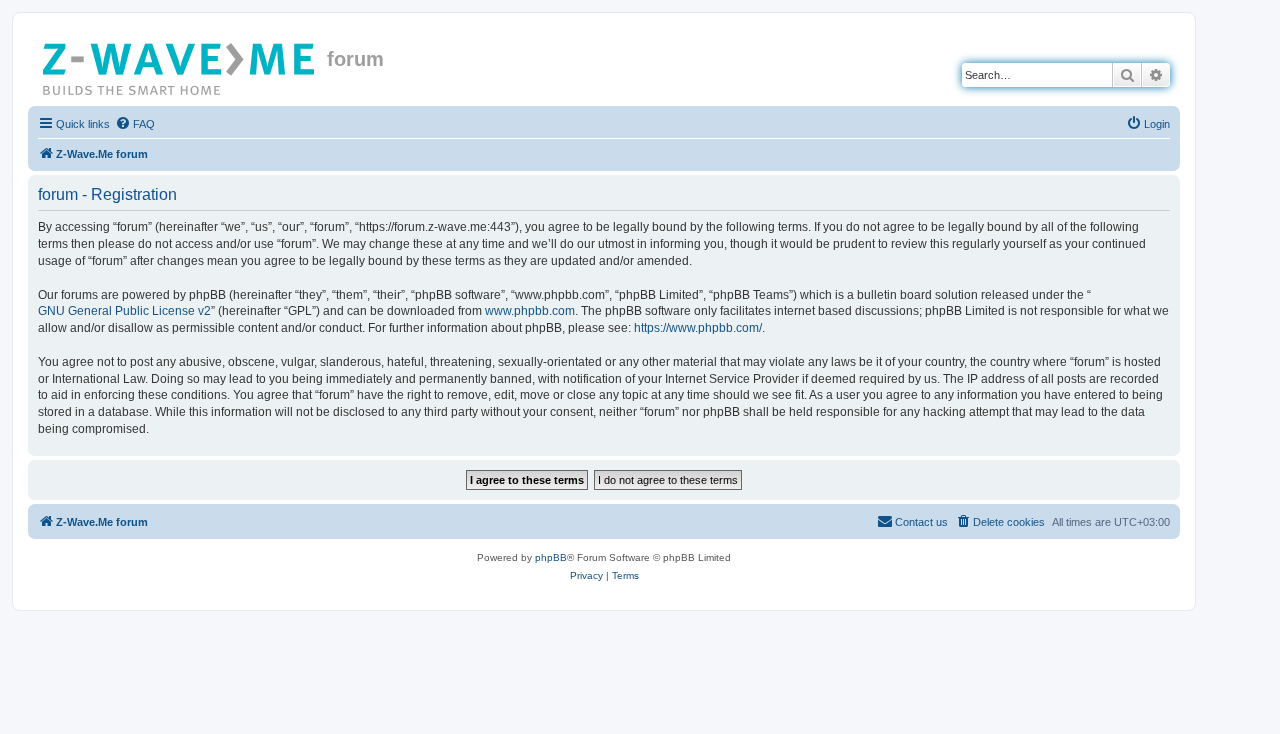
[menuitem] (135, 124)
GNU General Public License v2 (124, 311)
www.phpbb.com (530, 311)
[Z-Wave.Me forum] (180, 65)
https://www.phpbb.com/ (698, 328)
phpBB (551, 557)
